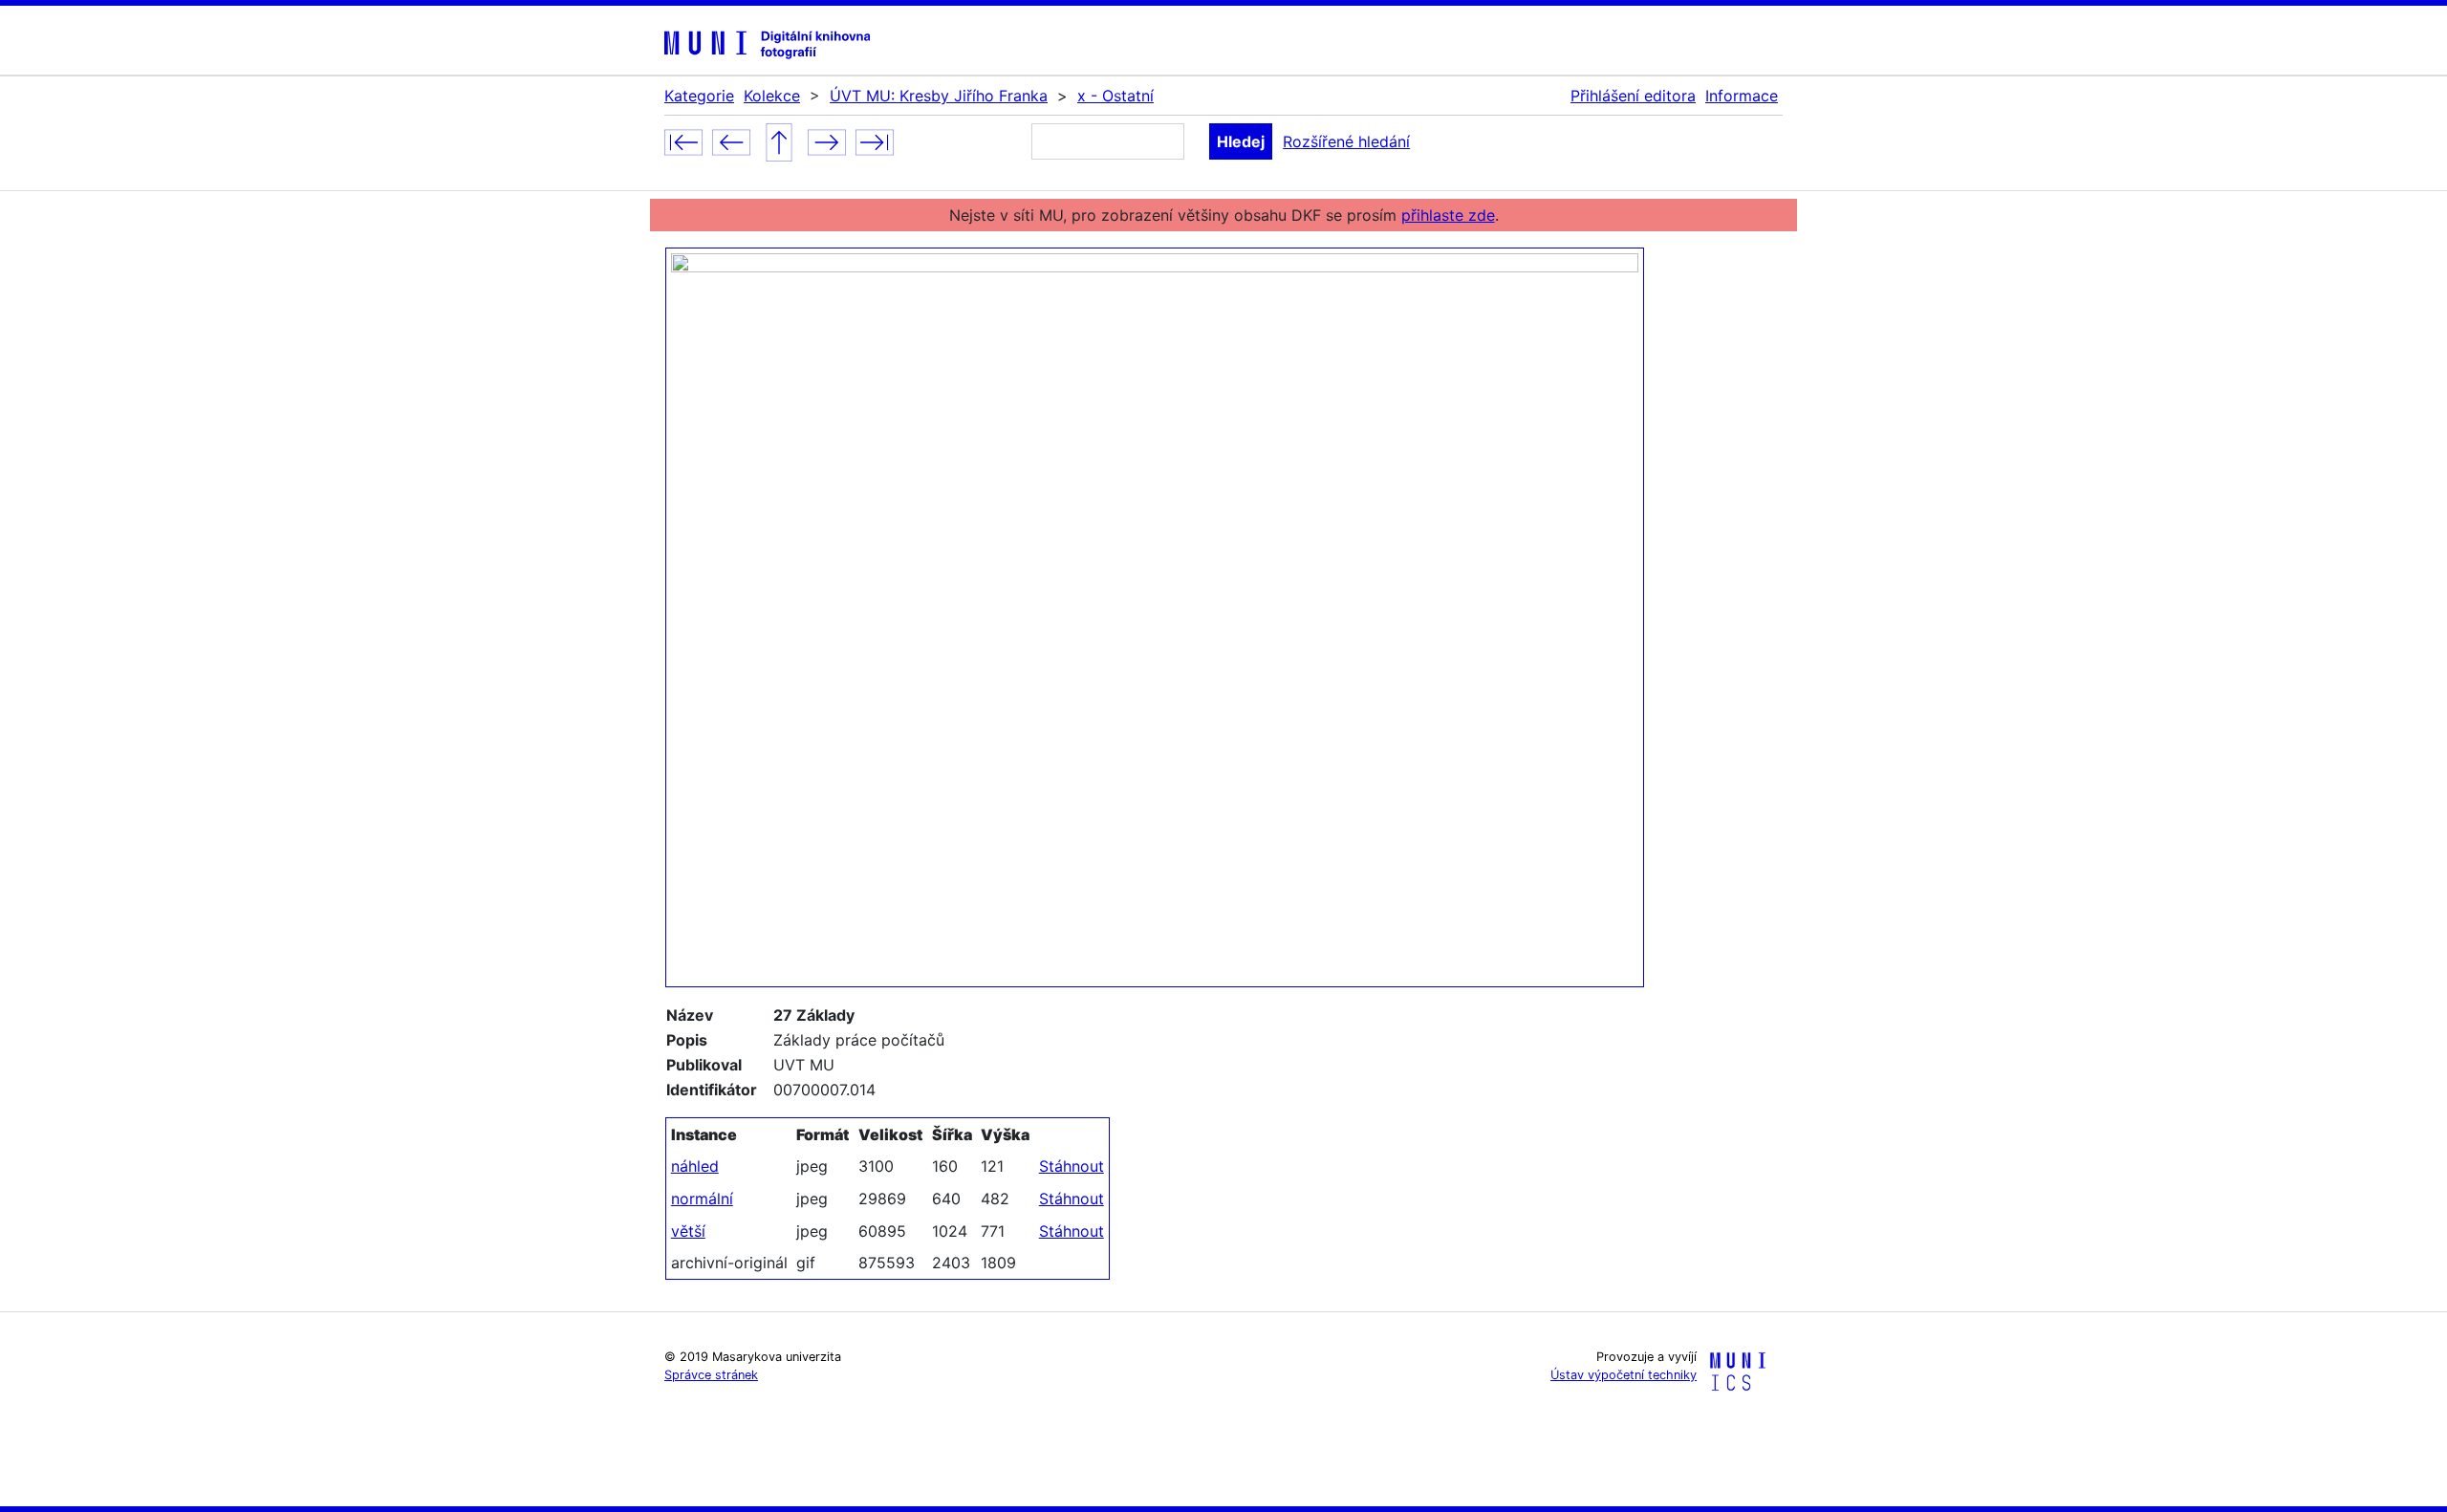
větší (688, 1231)
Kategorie (699, 96)
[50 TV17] (875, 140)
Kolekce (772, 96)
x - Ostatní (1115, 96)
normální (702, 1199)
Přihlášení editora (1633, 96)
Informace (1742, 96)
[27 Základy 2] (827, 140)
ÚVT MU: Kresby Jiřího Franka (939, 96)
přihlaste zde (1448, 215)
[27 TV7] (731, 140)
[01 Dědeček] (683, 140)
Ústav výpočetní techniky (1624, 1375)
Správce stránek (711, 1375)
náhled (695, 1166)
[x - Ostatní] (779, 140)
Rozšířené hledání (1346, 141)
